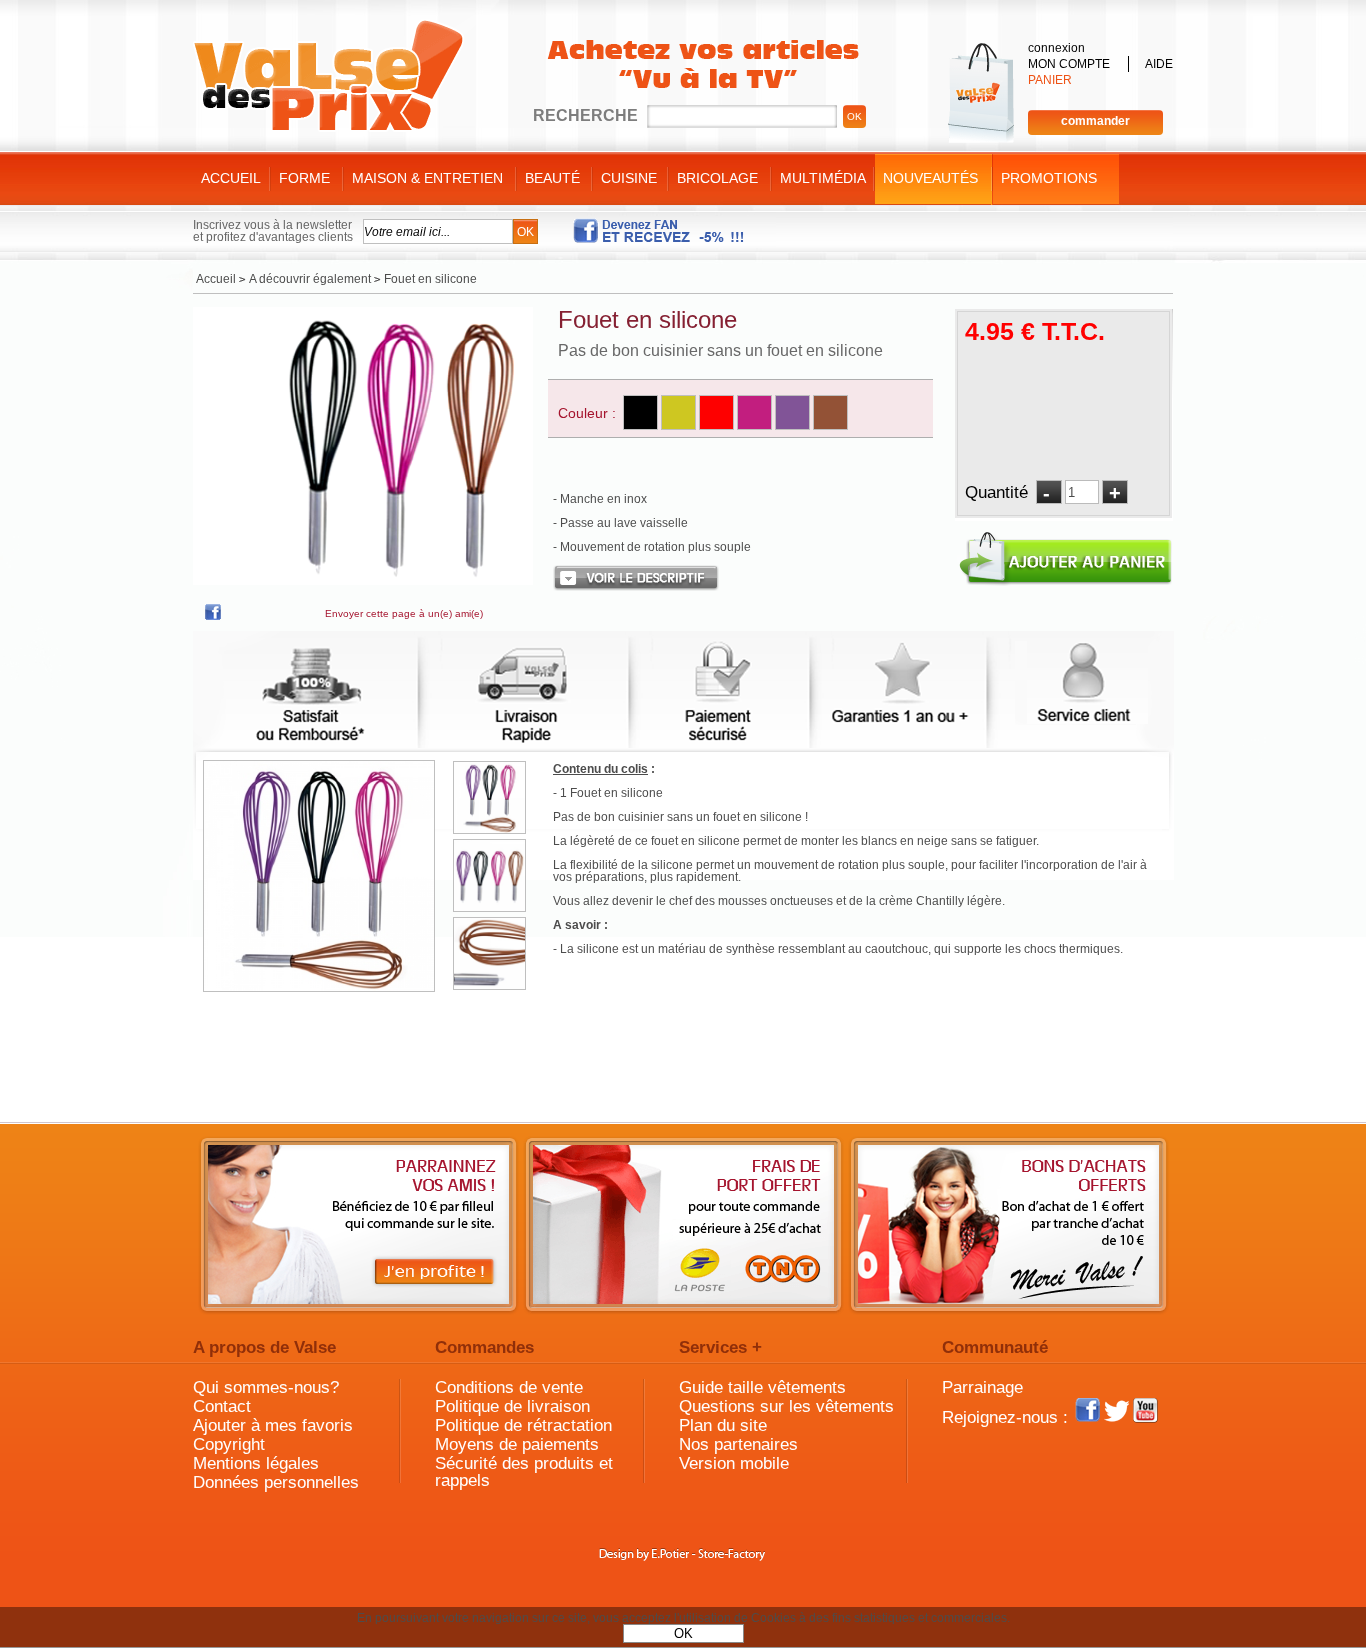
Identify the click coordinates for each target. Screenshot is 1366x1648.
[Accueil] (328, 76)
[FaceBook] (213, 616)
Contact (222, 1406)
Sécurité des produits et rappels (524, 1472)
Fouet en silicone (647, 319)
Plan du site (723, 1425)
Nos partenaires (738, 1444)
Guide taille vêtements (762, 1387)
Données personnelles (276, 1482)
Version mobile (734, 1463)
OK (683, 1633)
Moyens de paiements (517, 1444)
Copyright (229, 1444)
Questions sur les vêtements (786, 1406)
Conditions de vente (509, 1387)
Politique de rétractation (523, 1425)
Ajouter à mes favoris (273, 1425)
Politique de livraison (512, 1406)
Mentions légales (256, 1463)
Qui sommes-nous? (266, 1387)
